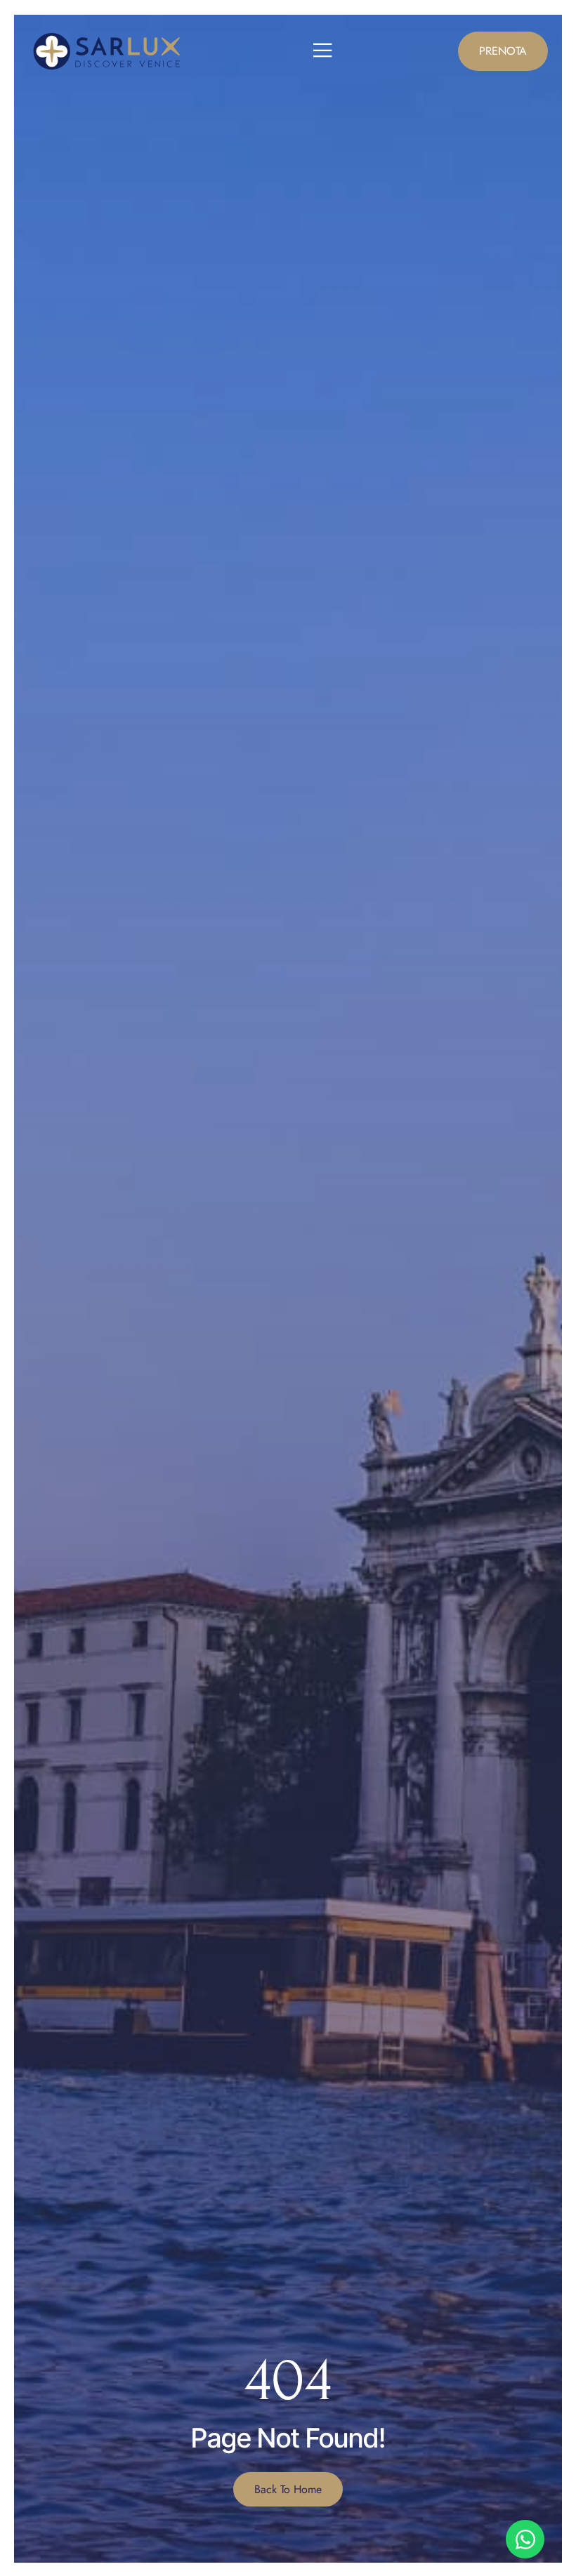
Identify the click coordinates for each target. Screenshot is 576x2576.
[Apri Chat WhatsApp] (525, 2539)
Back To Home (288, 2489)
